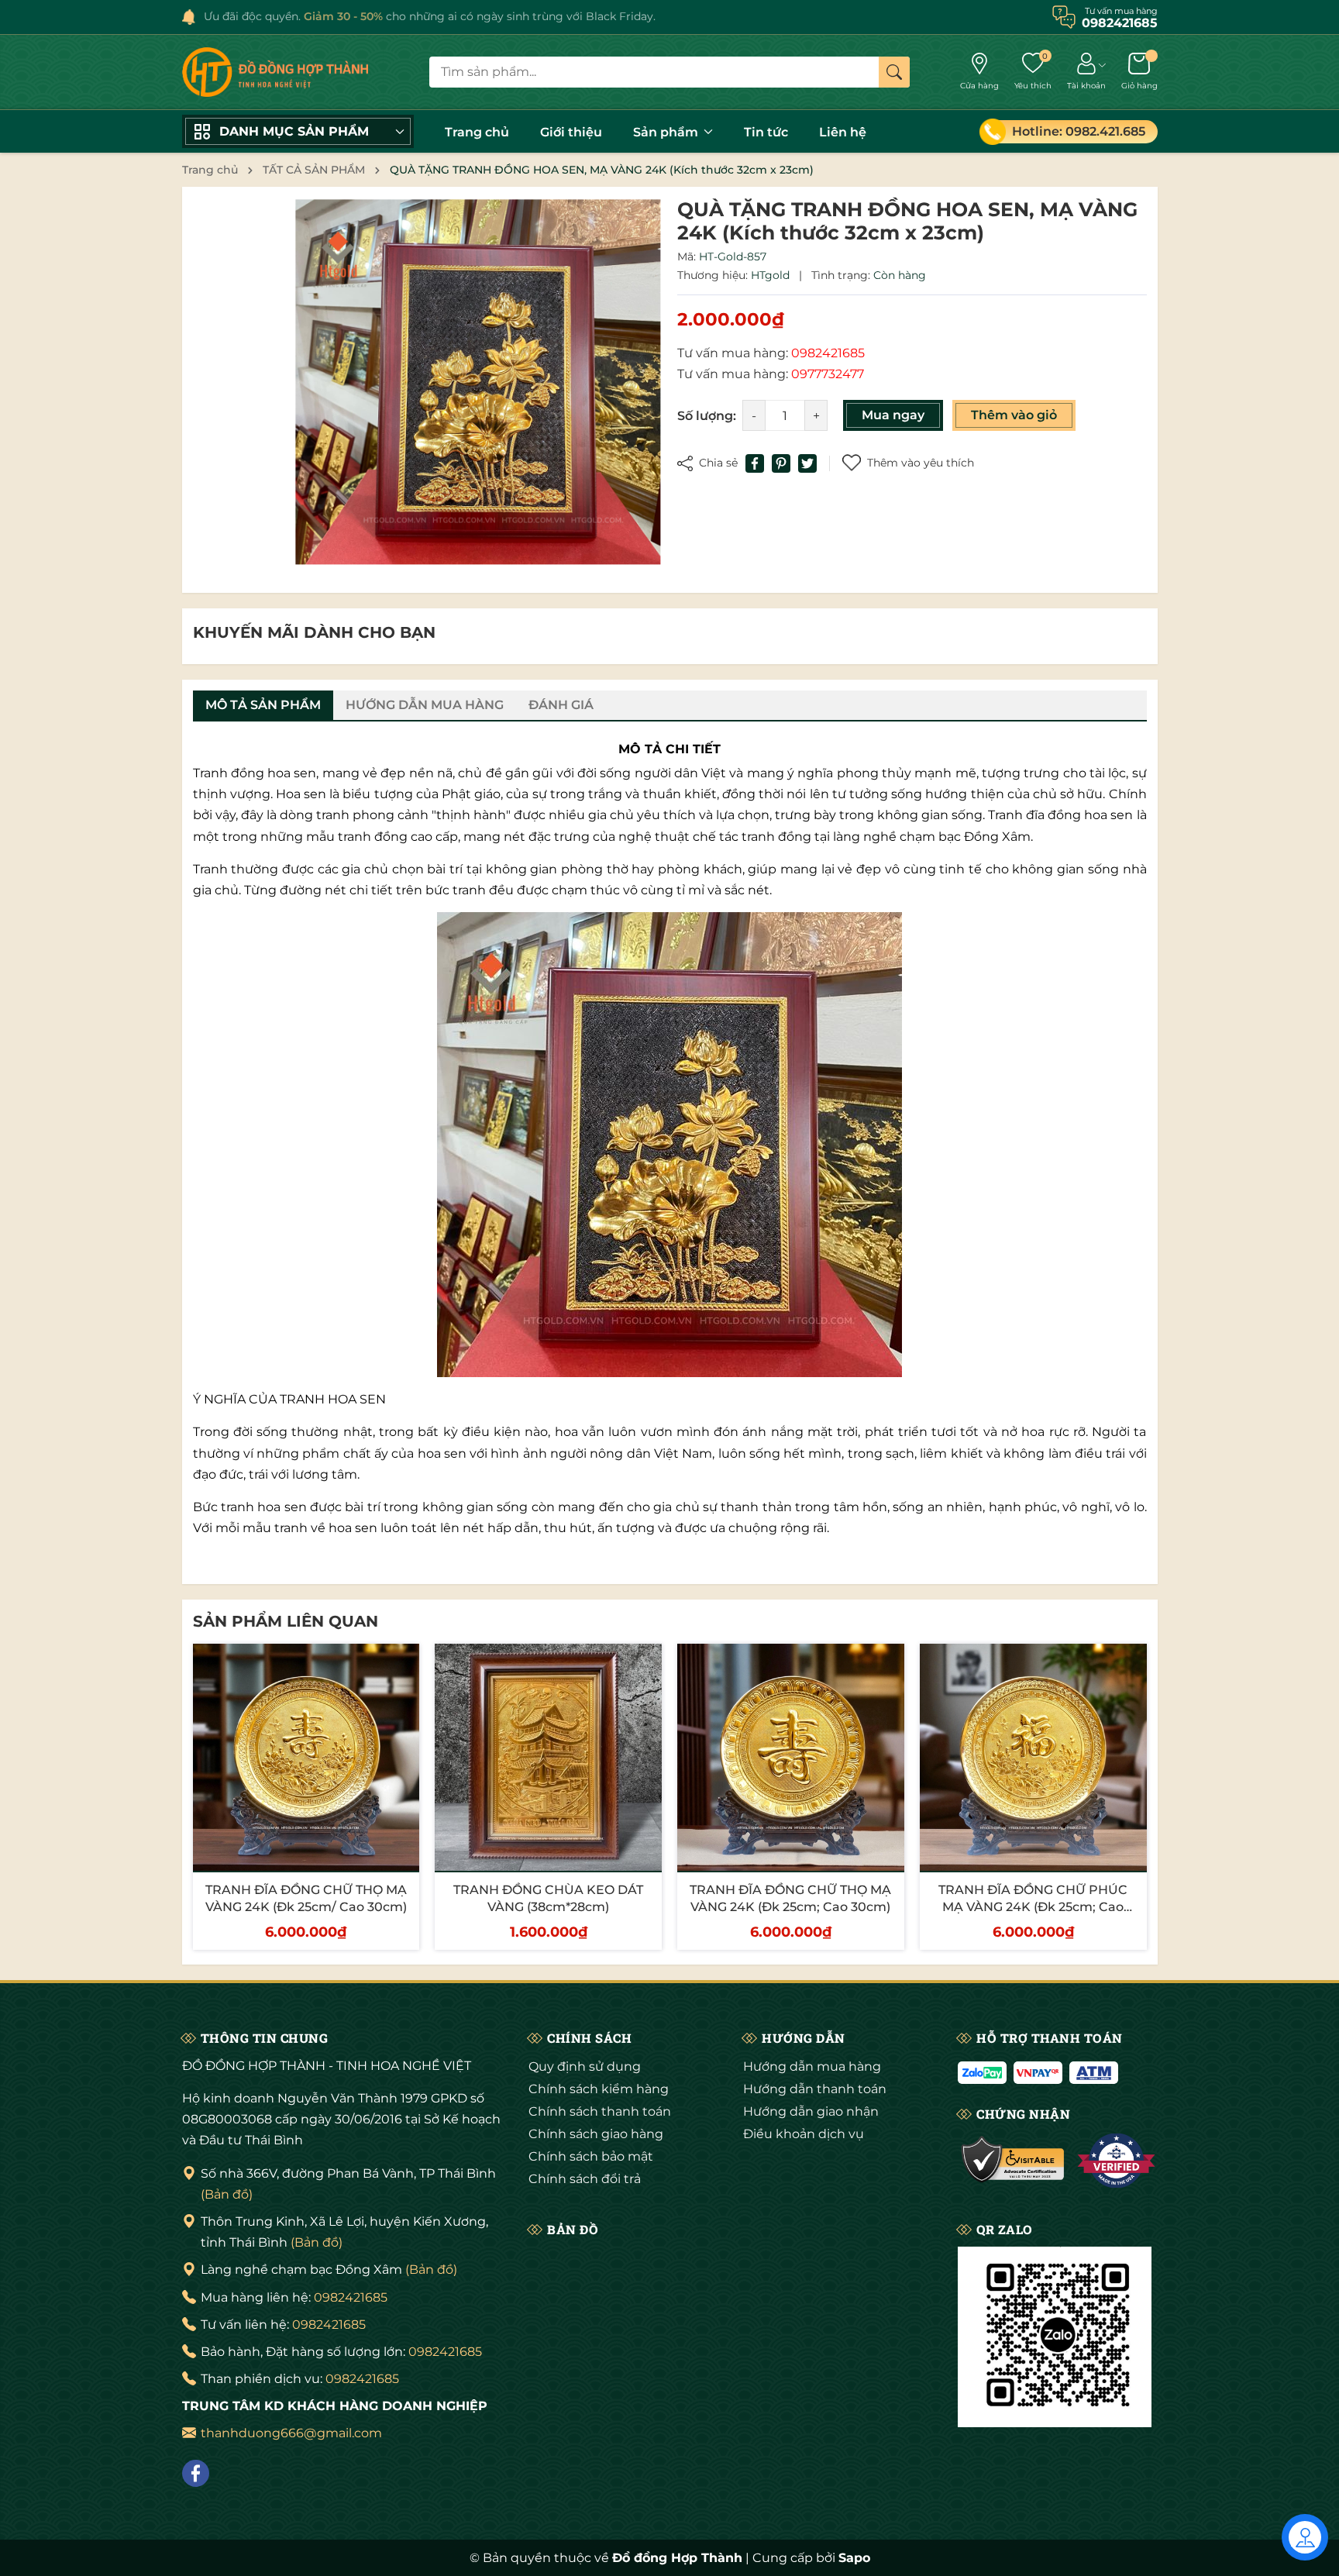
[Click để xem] (478, 382)
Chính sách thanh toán (600, 2111)
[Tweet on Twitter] (807, 463)
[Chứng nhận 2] (1116, 2161)
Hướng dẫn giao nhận (811, 2111)
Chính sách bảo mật (591, 2156)
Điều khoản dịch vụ (804, 2134)
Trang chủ (477, 132)
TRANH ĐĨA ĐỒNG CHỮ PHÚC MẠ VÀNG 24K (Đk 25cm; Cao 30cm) (1033, 1907)
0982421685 (351, 2297)
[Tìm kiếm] (894, 72)
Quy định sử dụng (585, 2066)
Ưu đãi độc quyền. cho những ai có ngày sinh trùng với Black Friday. (430, 16)
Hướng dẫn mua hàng (812, 2066)
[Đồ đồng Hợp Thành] (275, 72)
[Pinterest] (781, 463)
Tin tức (766, 132)
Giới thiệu (571, 132)
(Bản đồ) (227, 2194)
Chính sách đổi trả (585, 2179)
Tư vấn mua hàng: (771, 353)
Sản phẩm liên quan (286, 1621)
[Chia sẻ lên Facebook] (755, 463)
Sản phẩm (667, 132)
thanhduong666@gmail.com (291, 2433)
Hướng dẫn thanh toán (815, 2089)
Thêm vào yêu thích (921, 463)
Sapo (854, 2558)
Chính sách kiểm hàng (599, 2089)
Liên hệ (843, 132)
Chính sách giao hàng (596, 2134)
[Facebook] (196, 2473)
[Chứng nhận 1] (1013, 2161)
